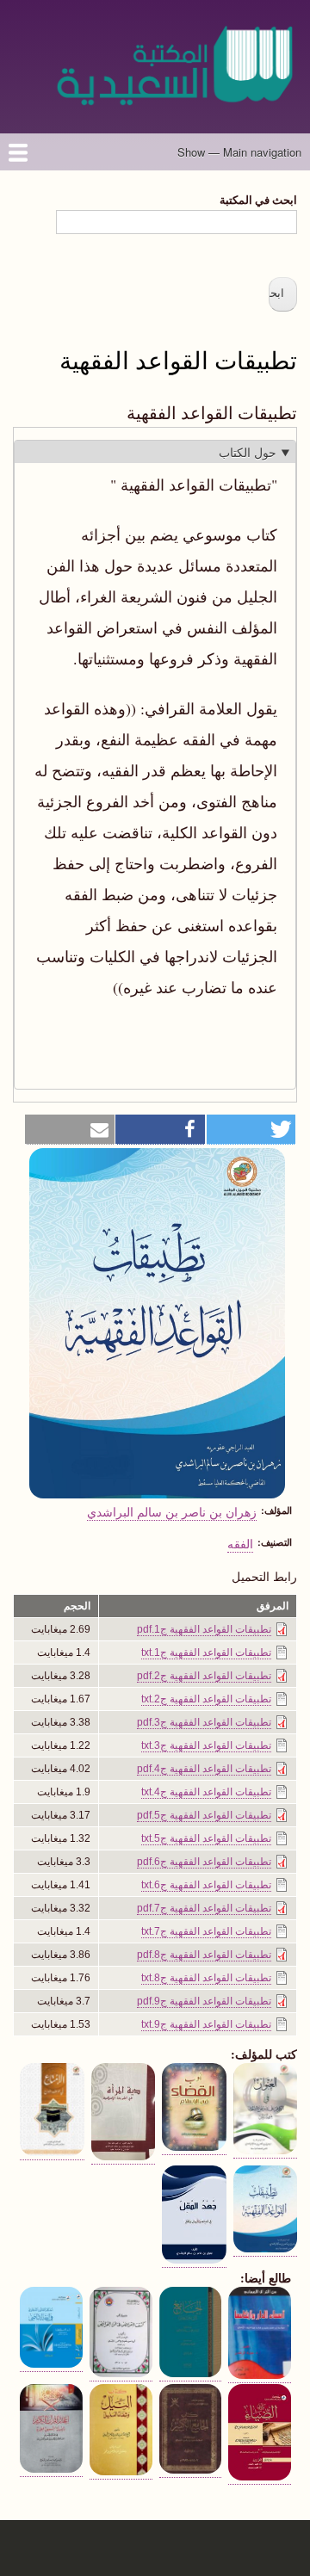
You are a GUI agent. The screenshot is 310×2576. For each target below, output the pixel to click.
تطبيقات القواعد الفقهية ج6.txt (206, 1885)
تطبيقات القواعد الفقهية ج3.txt (206, 1745)
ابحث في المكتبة (258, 199)
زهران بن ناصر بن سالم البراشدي (172, 1511)
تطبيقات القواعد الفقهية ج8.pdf (204, 1955)
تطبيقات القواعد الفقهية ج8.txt (206, 1978)
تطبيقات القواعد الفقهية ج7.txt (206, 1931)
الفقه (240, 1543)
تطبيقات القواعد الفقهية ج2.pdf (204, 1676)
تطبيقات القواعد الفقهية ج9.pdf (204, 2001)
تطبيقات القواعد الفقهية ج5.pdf (204, 1815)
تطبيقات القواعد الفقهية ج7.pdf (204, 1908)
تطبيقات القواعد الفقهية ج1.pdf (204, 1629)
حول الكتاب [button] (248, 452)
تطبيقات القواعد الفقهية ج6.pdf (204, 1862)
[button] (251, 1130)
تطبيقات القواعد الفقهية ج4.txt (206, 1792)
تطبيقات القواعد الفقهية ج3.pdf (204, 1722)
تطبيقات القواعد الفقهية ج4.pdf (204, 1769)
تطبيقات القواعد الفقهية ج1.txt (206, 1652)
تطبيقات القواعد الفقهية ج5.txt (206, 1838)
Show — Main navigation (239, 152)
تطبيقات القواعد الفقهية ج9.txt (206, 2024)
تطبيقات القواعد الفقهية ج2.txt (206, 1699)
